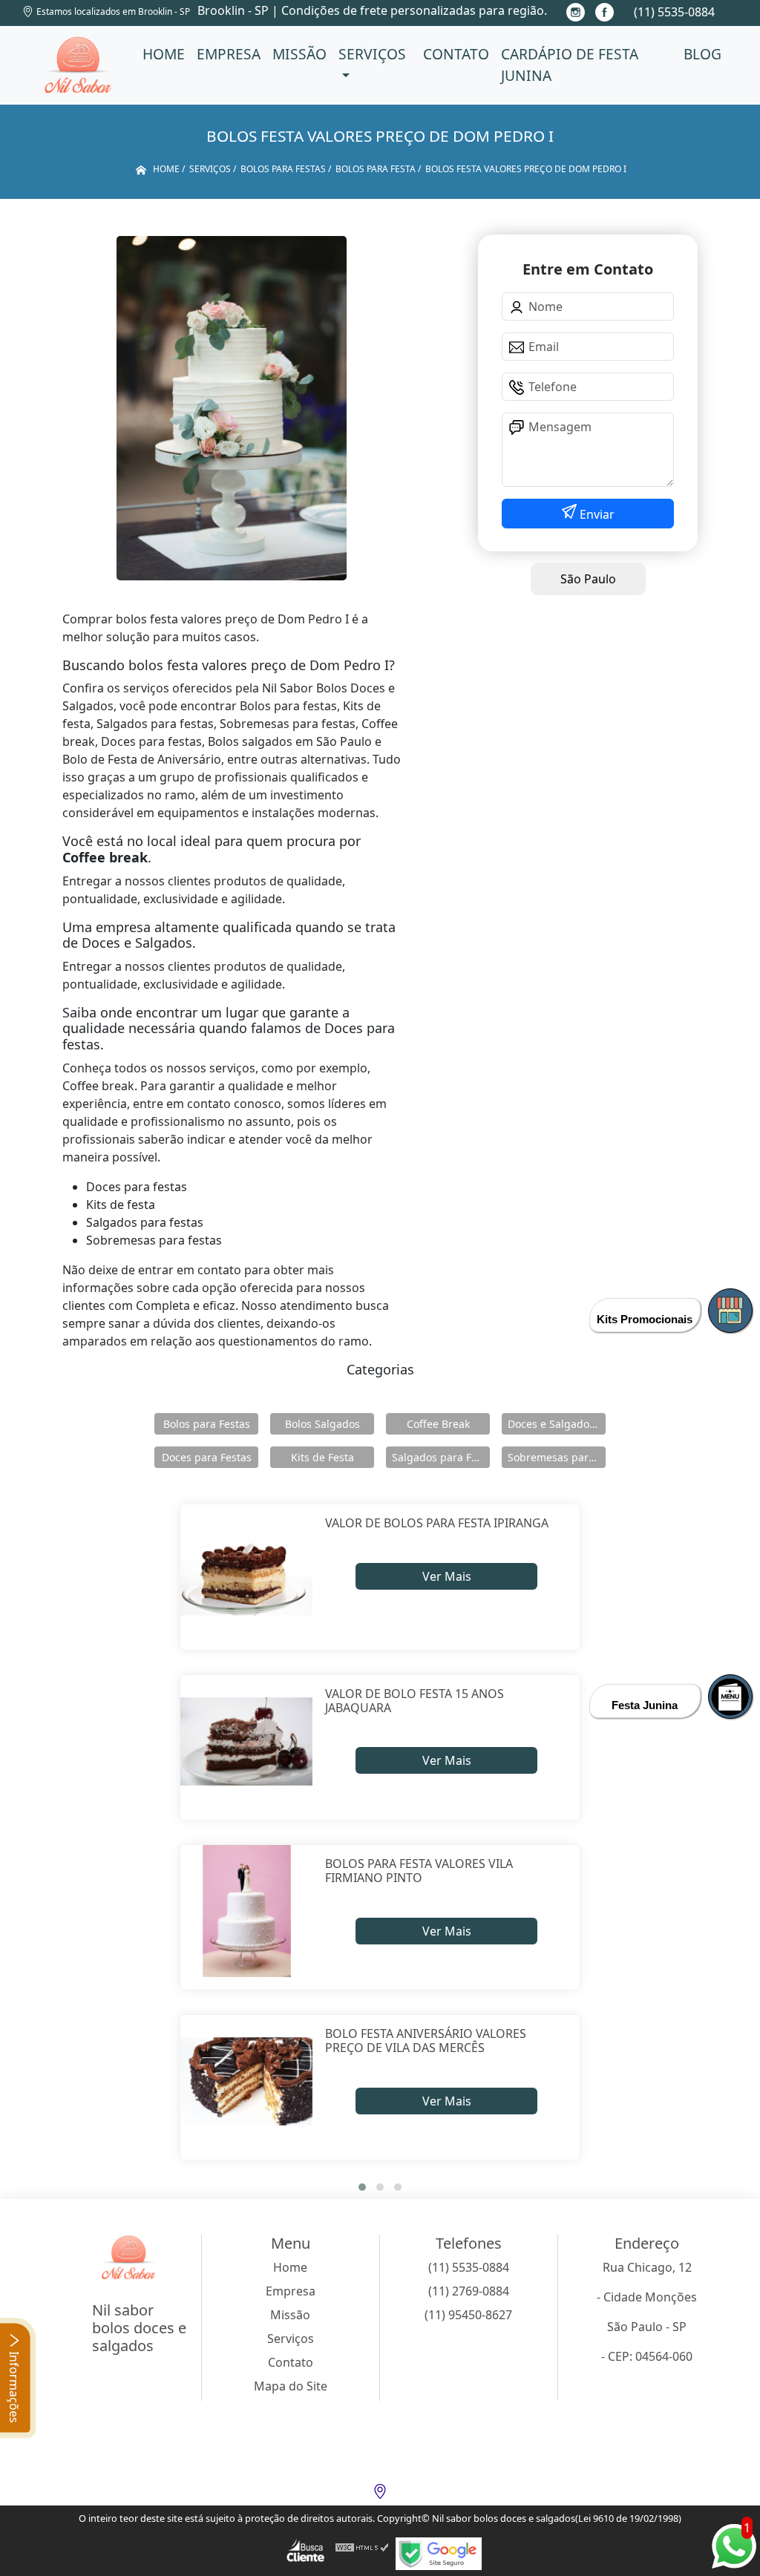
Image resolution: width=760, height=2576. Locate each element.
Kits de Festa (322, 1457)
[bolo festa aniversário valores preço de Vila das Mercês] (247, 2081)
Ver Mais (447, 1576)
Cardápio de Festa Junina (570, 65)
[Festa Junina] (730, 1697)
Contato (456, 54)
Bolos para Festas (207, 1424)
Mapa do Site (291, 2386)
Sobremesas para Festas (557, 1457)
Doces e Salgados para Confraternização (557, 1424)
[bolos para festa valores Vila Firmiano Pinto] (247, 1911)
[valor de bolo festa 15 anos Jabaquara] (247, 1741)
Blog (702, 54)
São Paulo (588, 579)
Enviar (596, 514)
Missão (299, 54)
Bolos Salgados (322, 1424)
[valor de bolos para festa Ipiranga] (247, 1571)
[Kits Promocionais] (730, 1311)
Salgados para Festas (441, 1457)
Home (164, 54)
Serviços (372, 54)
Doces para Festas (207, 1457)
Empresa (229, 54)
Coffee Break (438, 1424)
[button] (362, 2187)
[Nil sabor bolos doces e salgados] (79, 65)
